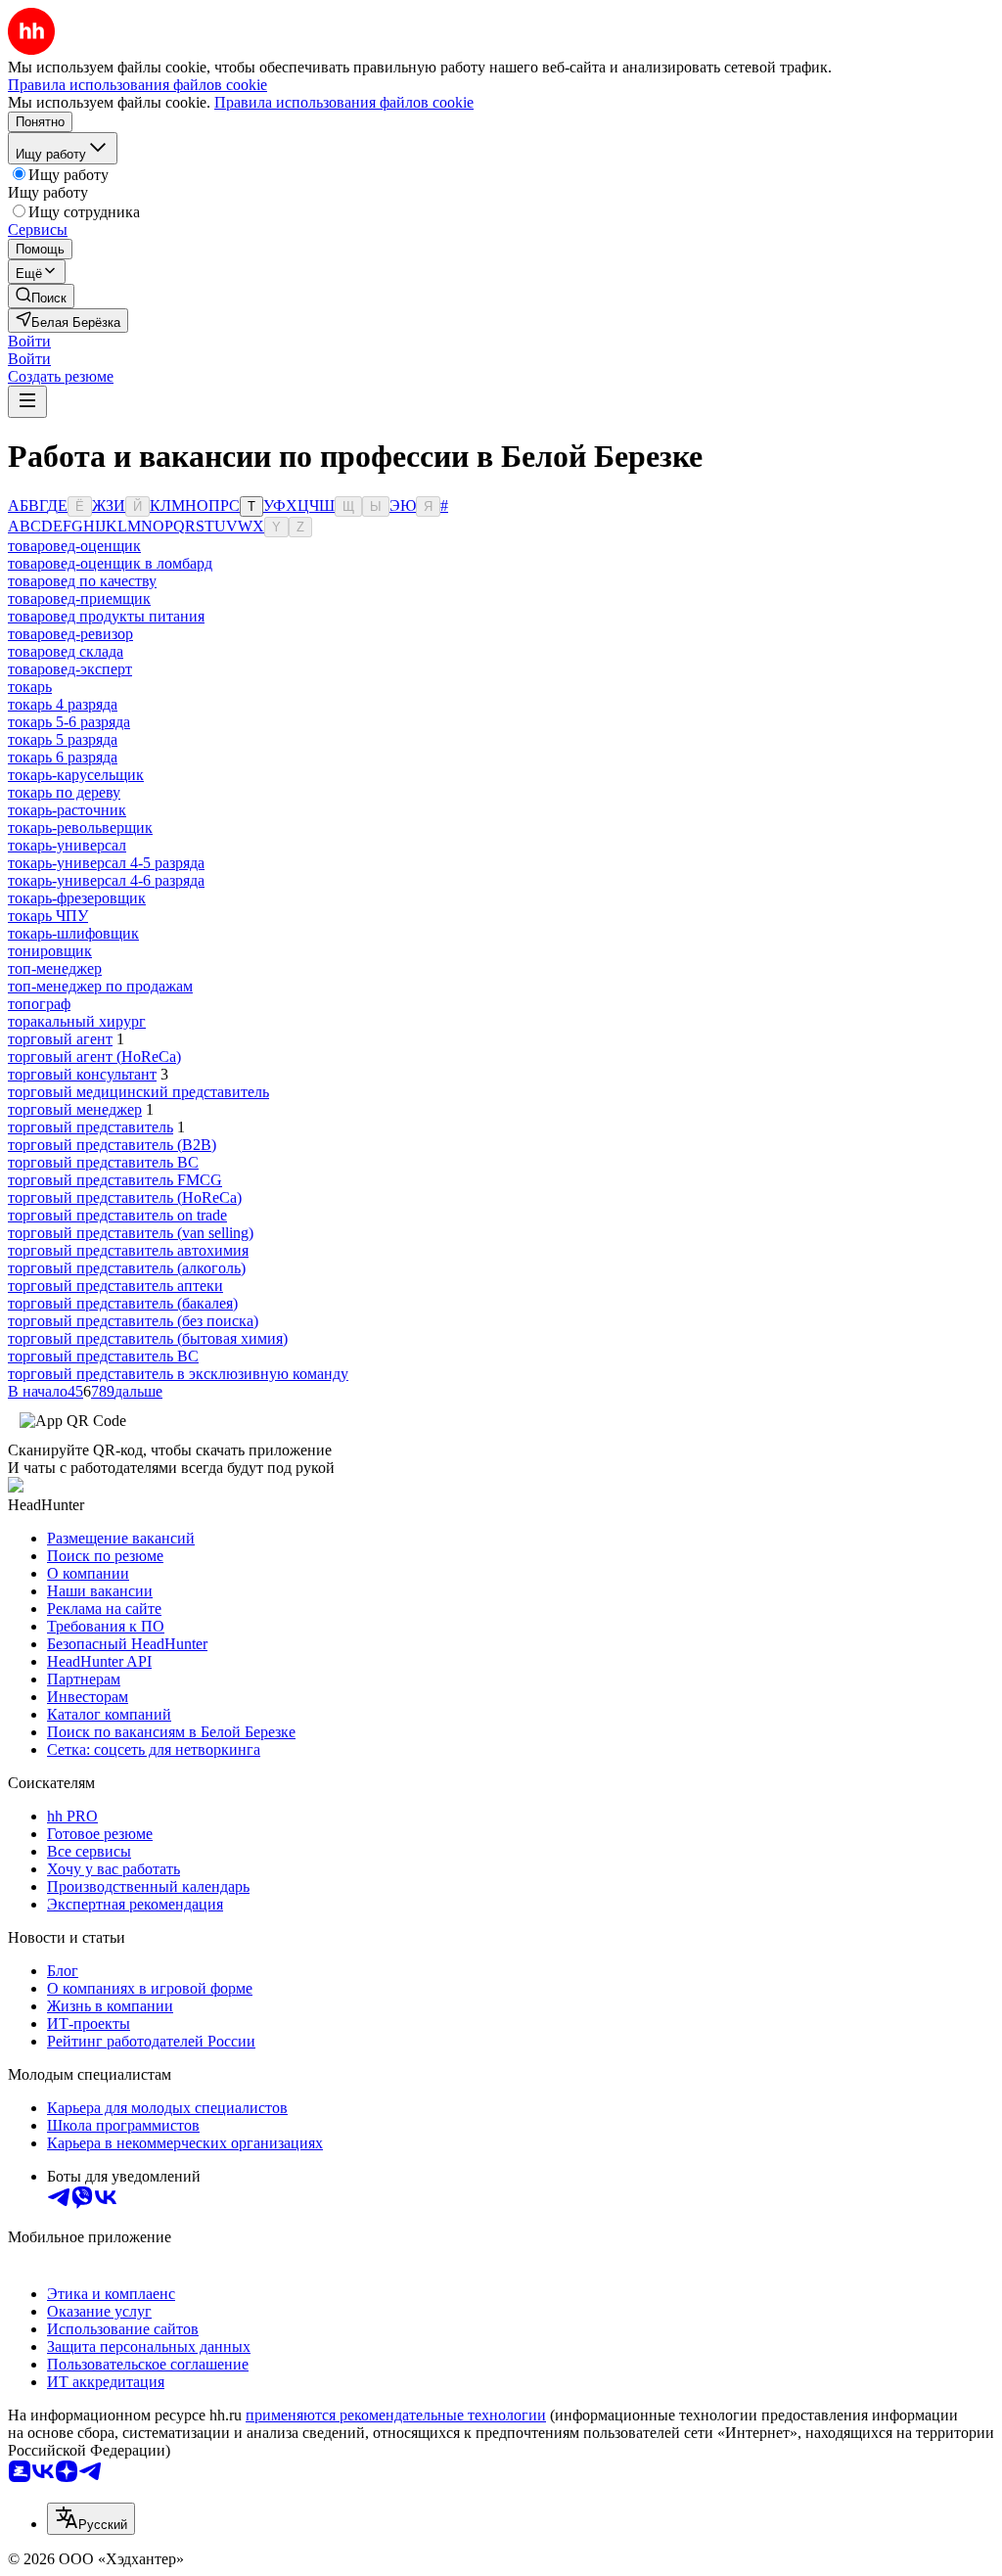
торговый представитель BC (103, 1162)
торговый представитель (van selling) (131, 1233)
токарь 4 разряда (63, 704)
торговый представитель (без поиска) (133, 1321)
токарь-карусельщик (76, 775)
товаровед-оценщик (74, 546)
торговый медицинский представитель (138, 1092)
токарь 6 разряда (63, 757)
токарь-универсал (67, 845)
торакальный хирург (77, 1021)
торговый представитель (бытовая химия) (148, 1338)
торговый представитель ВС (103, 1356)
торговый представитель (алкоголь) (127, 1268)
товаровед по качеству (82, 581)
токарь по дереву (64, 792)
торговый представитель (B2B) (112, 1145)
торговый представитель (91, 1127)
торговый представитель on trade (117, 1215)
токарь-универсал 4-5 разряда (106, 863)
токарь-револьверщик (80, 828)
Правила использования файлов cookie (344, 102)
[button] (29, 341)
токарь (30, 687)
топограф (39, 1004)
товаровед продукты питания (106, 616)
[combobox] (91, 2519)
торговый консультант (82, 1074)
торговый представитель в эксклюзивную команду (178, 1374)
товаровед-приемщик (79, 598)
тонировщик (50, 951)
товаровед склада (66, 651)
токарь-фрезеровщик (77, 898)
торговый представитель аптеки (115, 1286)
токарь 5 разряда (63, 739)
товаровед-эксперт (70, 669)
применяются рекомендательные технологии (396, 2415)
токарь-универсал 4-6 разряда (106, 880)
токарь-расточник (67, 810)
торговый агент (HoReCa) (94, 1057)
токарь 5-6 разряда (69, 722)
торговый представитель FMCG (115, 1180)
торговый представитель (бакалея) (123, 1303)
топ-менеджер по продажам (100, 986)
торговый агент (60, 1039)
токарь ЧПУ (48, 916)
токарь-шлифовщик (73, 933)
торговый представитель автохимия (128, 1250)
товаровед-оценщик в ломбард (110, 563)
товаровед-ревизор (70, 634)
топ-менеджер (55, 968)
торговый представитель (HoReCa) (125, 1197)
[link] (41, 296)
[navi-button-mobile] (27, 402)
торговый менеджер (75, 1109)
